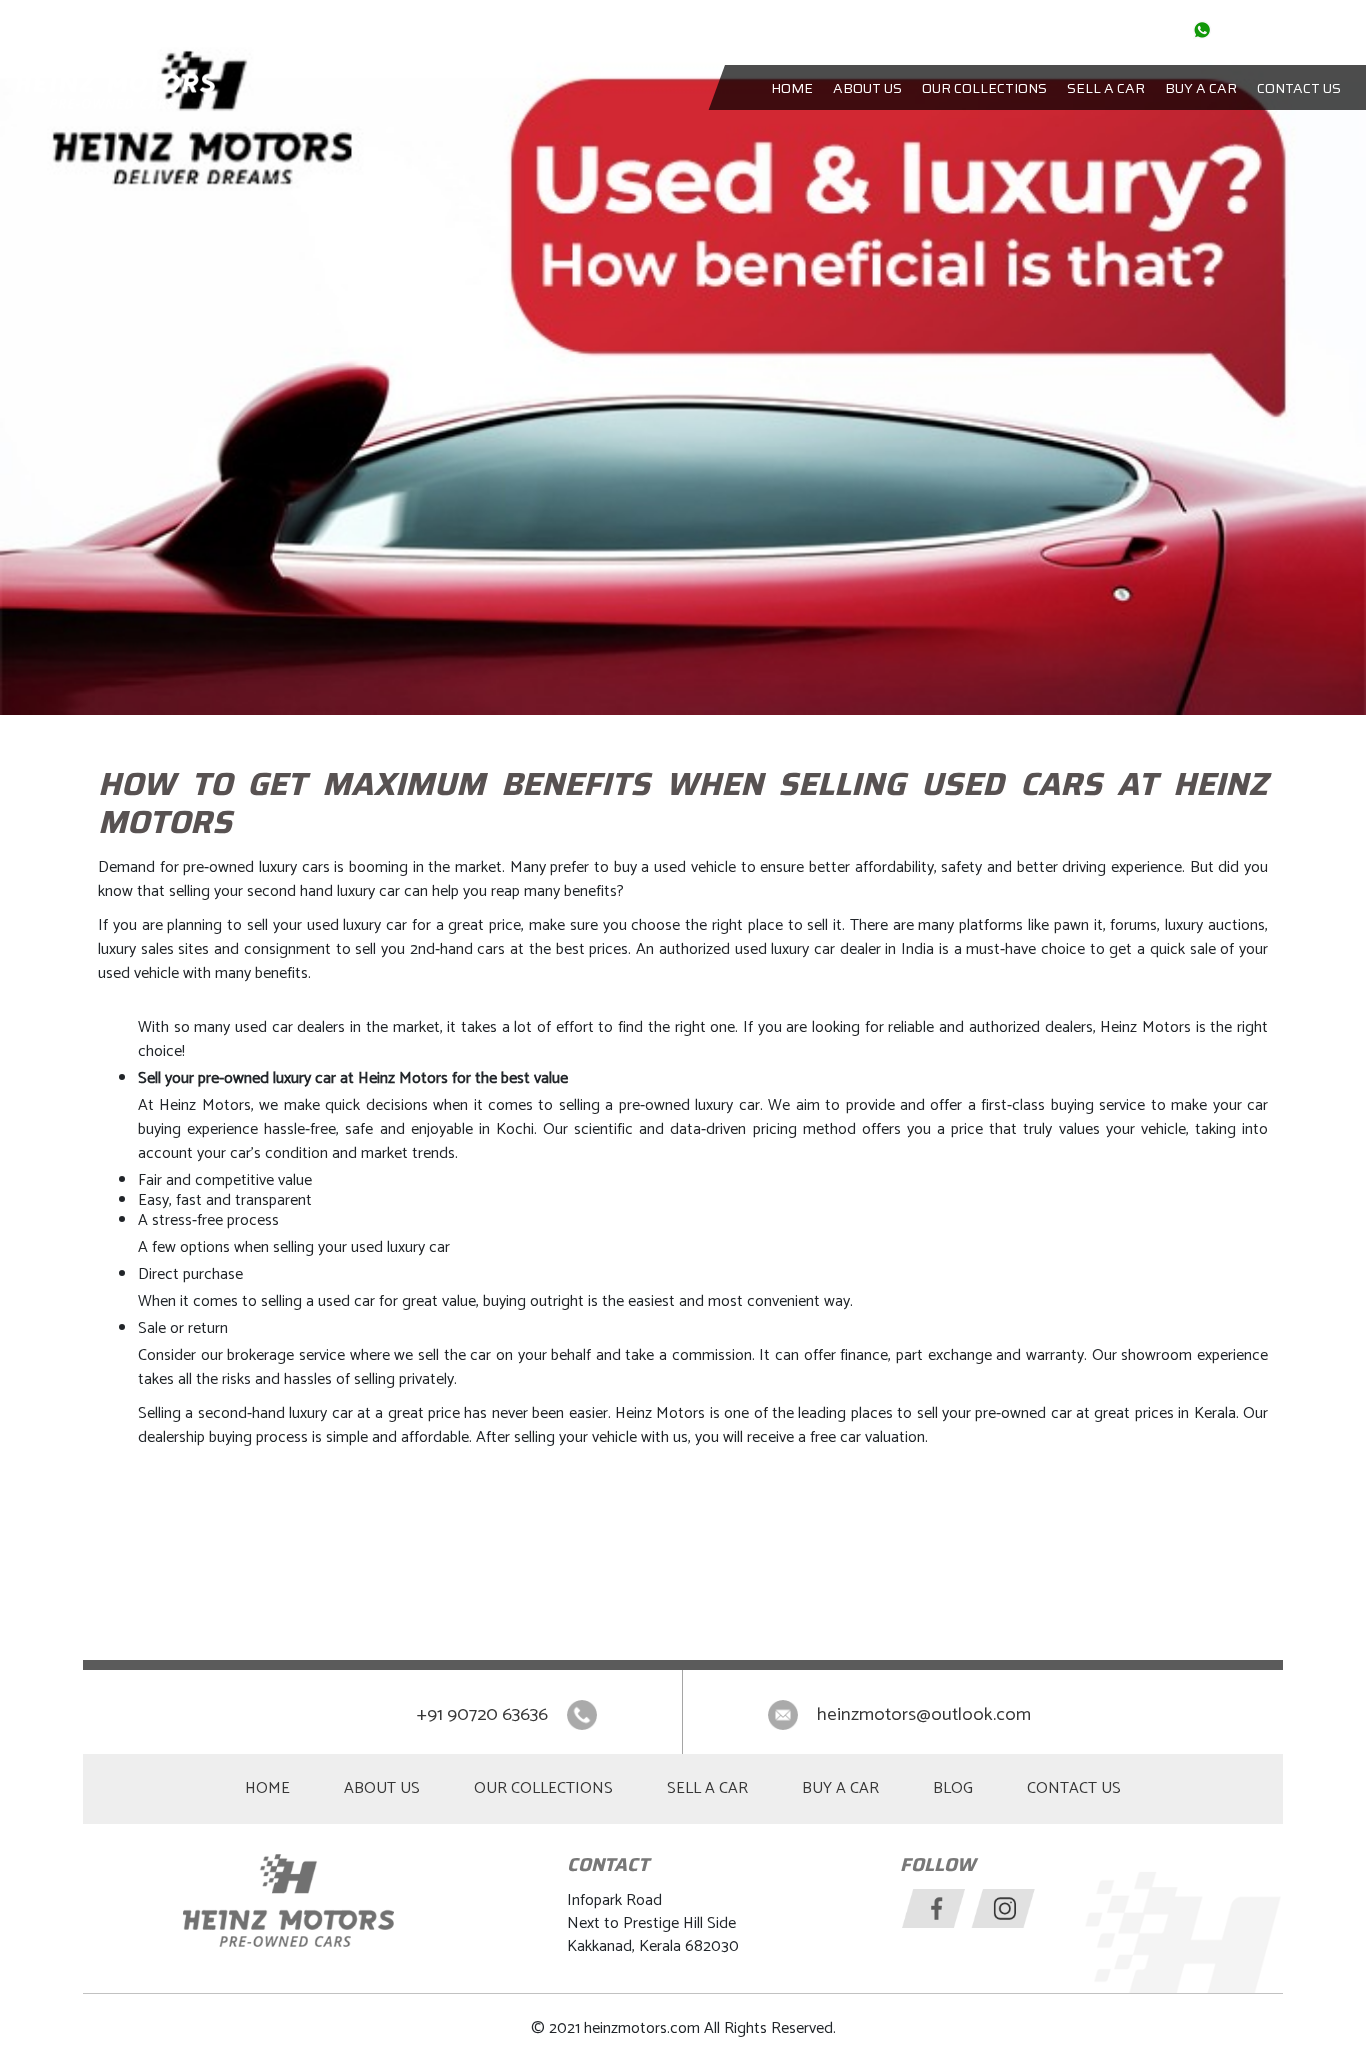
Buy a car (1201, 88)
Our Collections (984, 88)
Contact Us (1299, 88)
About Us (867, 88)
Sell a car (1106, 88)
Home (792, 88)
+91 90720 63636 (484, 1714)
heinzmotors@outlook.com (924, 1714)
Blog (953, 1788)
